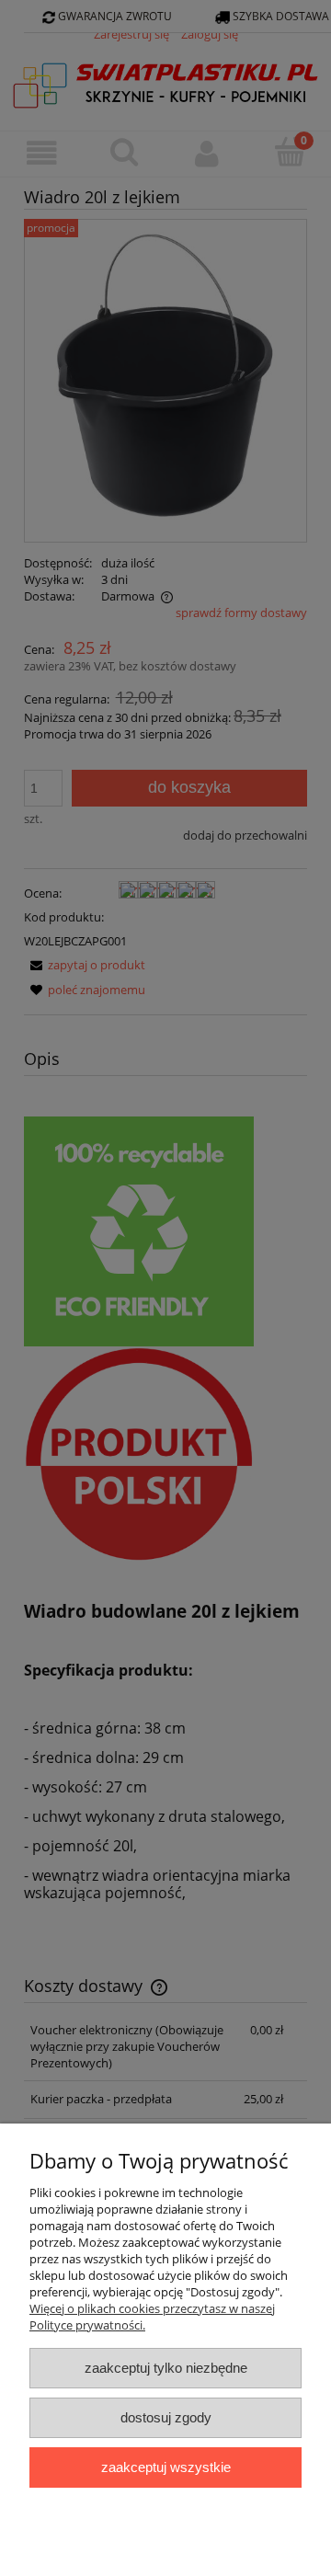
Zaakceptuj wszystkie (166, 2467)
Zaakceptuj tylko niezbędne (166, 2368)
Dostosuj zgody (166, 2417)
